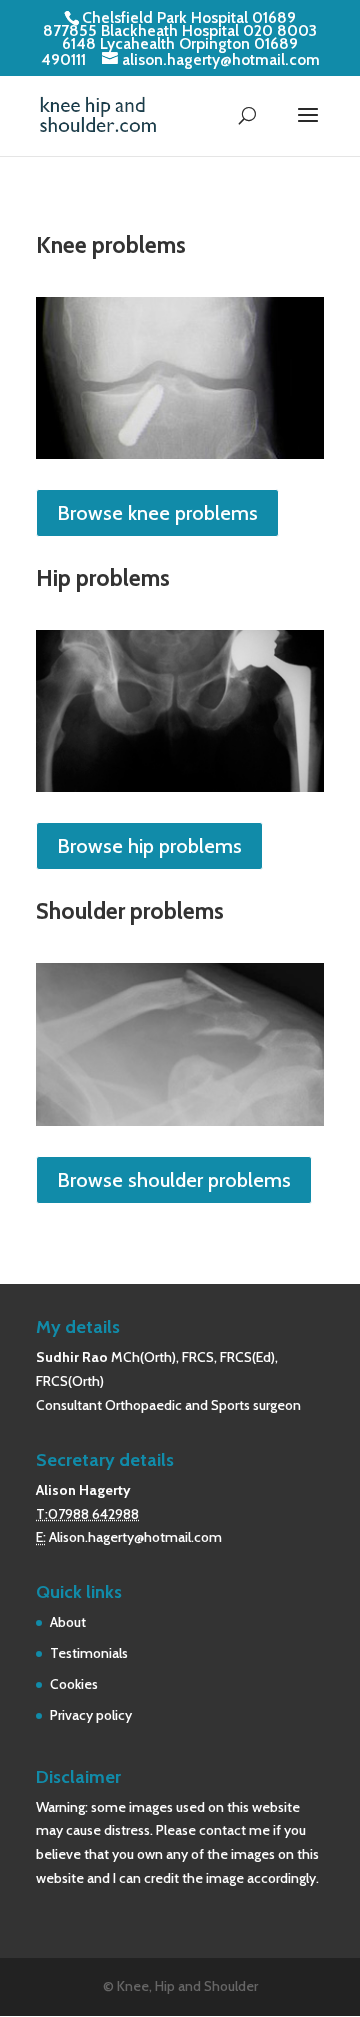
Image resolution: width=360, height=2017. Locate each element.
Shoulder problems (130, 911)
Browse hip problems (149, 846)
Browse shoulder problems (174, 1180)
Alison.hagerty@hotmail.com (135, 1537)
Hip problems (103, 578)
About (68, 1622)
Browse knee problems (157, 513)
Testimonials (89, 1653)
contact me (234, 1830)
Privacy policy (91, 1715)
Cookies (74, 1684)
